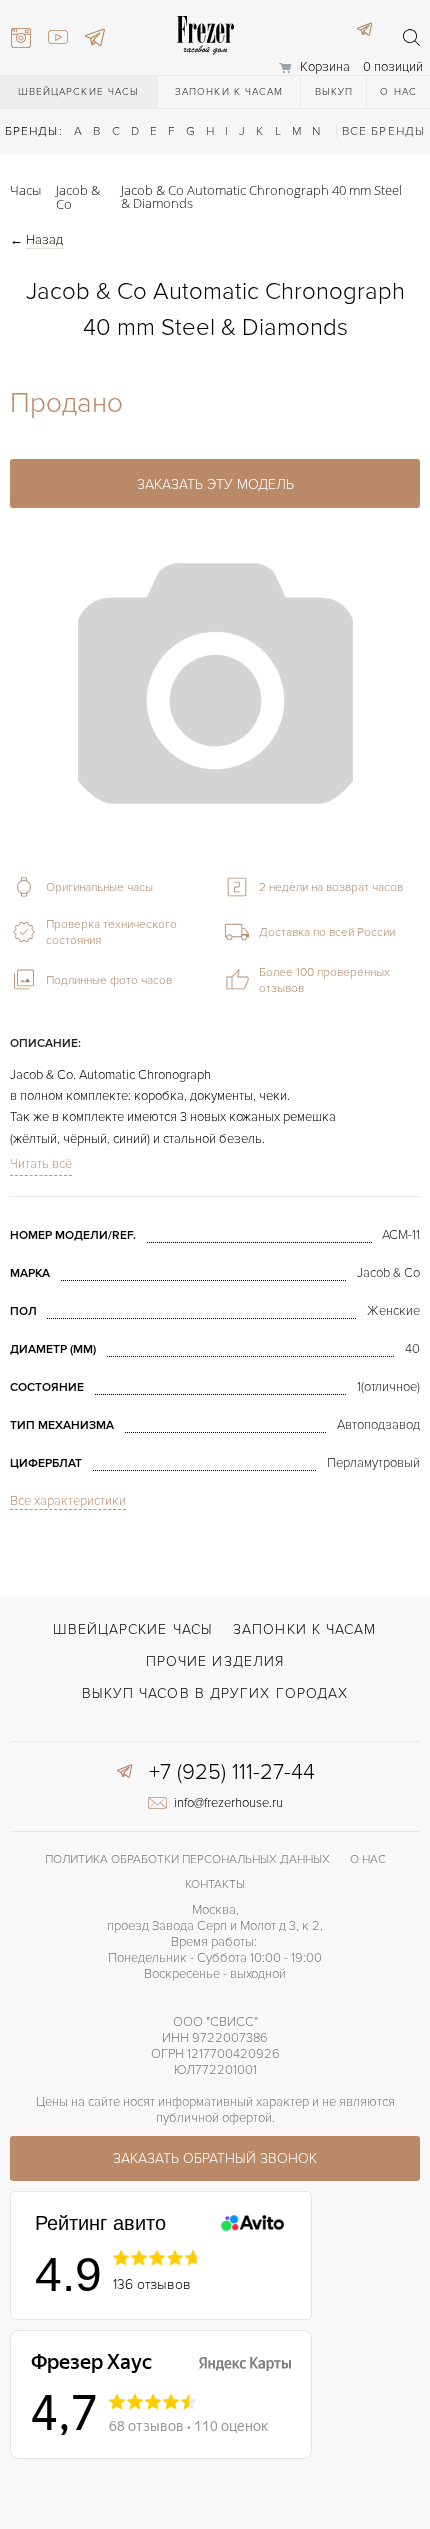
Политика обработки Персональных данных (187, 1859)
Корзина (325, 67)
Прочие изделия (215, 1661)
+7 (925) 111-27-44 (232, 1773)
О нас (398, 92)
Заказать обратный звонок (215, 2158)
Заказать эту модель (215, 484)
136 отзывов (152, 2284)
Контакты (215, 1884)
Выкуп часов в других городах (215, 1693)
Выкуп (334, 92)
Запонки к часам (229, 92)
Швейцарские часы (79, 92)
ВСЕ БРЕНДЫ (383, 131)
